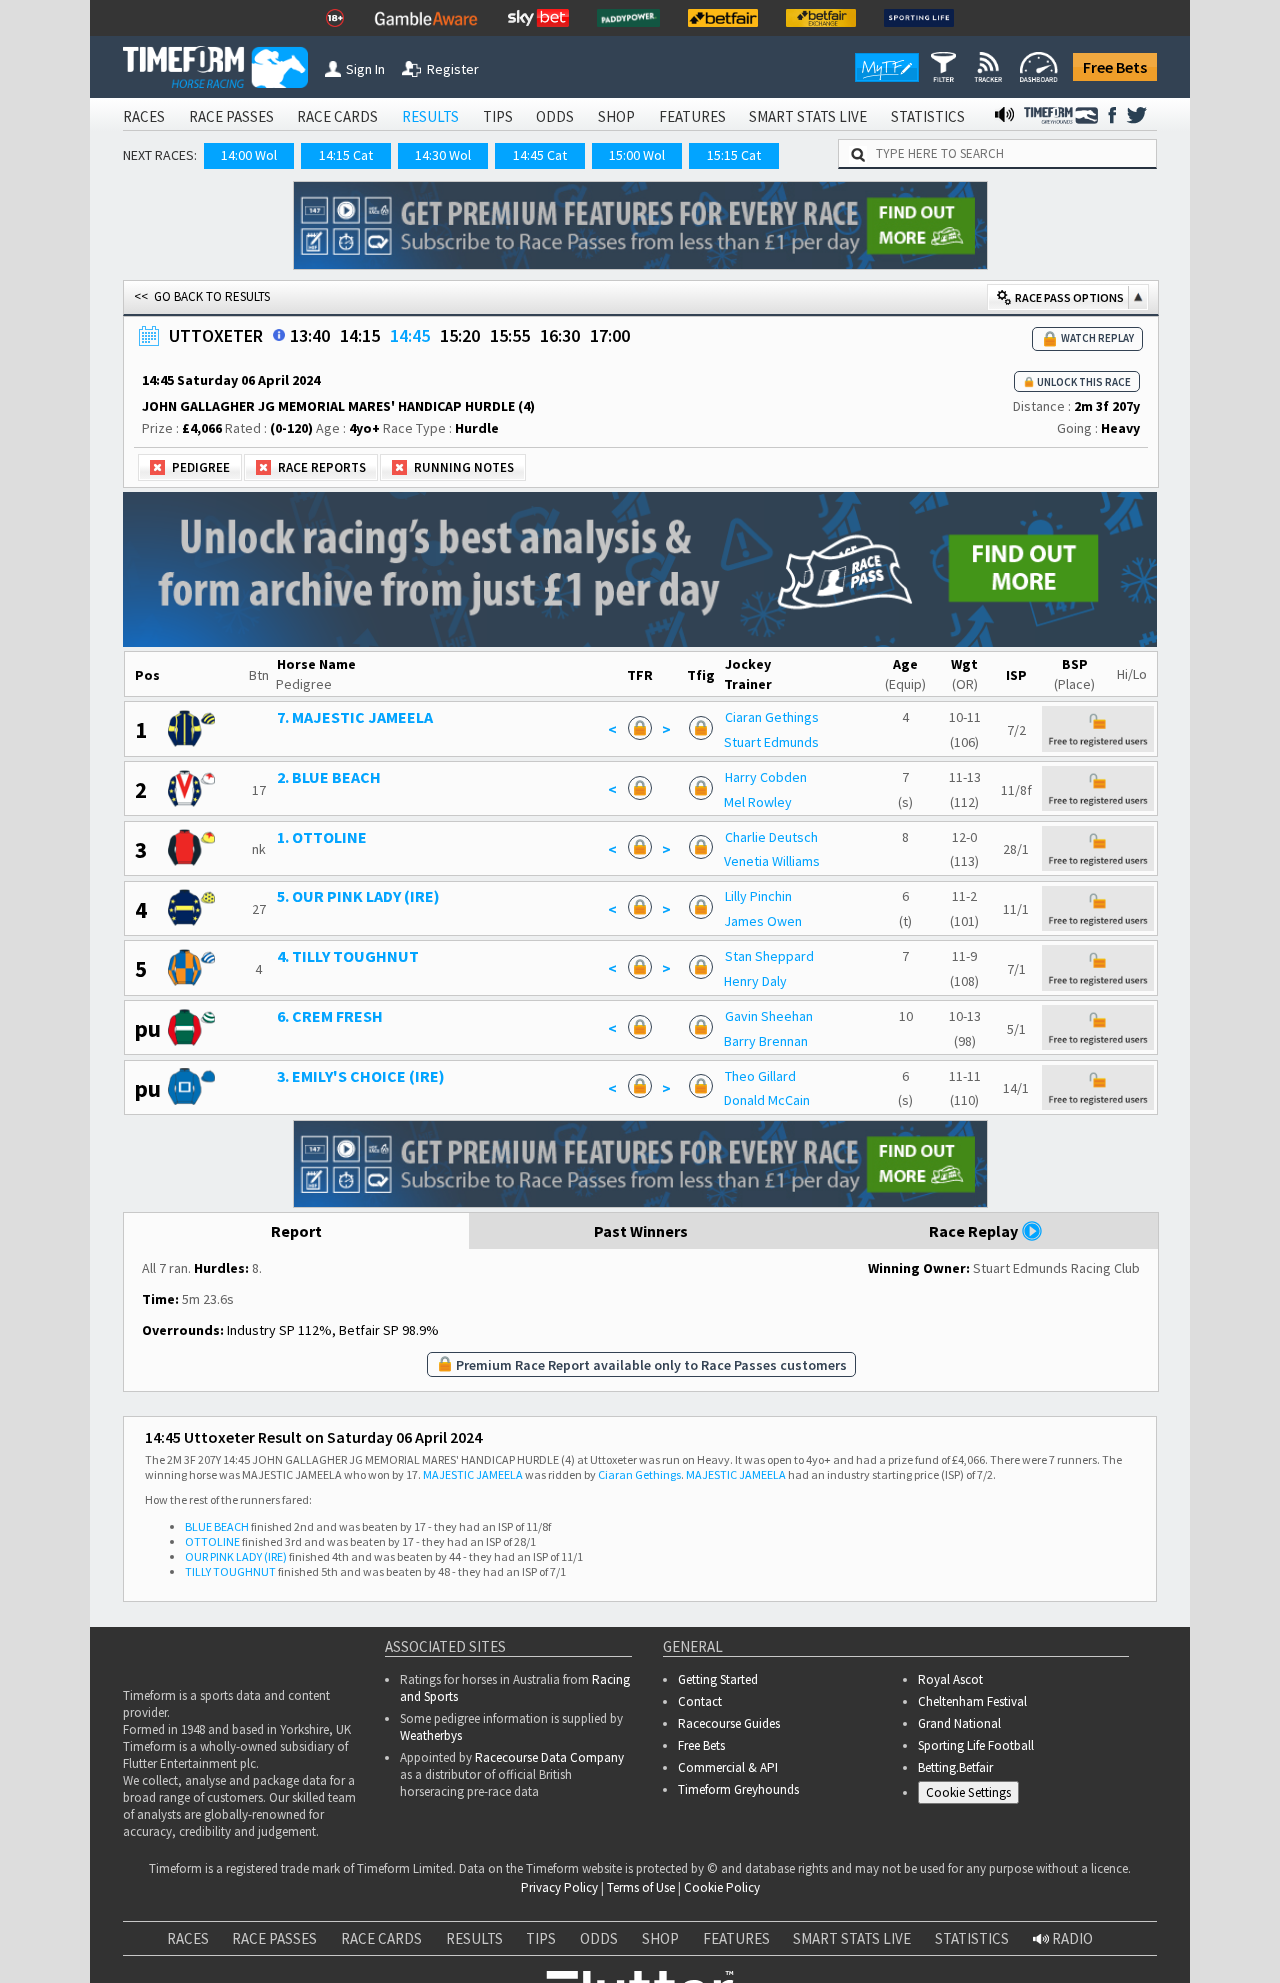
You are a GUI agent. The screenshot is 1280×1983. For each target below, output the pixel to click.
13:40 (310, 335)
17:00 (610, 335)
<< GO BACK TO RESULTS (202, 296)
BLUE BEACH (217, 1526)
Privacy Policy (559, 1887)
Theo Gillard (760, 1076)
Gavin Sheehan (769, 1016)
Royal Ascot (950, 1679)
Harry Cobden (766, 777)
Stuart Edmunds (771, 742)
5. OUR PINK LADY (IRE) (358, 896)
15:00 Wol (637, 155)
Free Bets (1115, 67)
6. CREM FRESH (330, 1016)
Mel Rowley (758, 802)
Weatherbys (431, 1735)
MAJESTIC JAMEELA (473, 1474)
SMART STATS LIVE (808, 116)
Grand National (959, 1723)
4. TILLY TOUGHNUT (348, 956)
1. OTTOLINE (322, 837)
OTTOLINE (212, 1541)
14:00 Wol (249, 155)
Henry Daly (755, 981)
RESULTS (430, 116)
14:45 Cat (540, 155)
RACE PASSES (231, 116)
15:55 (510, 335)
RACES (144, 116)
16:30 (560, 335)
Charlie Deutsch (771, 837)
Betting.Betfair (955, 1767)
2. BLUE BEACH (329, 777)
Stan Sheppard (769, 956)
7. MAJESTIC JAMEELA (355, 717)
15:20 (460, 335)
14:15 (360, 335)
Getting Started (718, 1679)
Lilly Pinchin (758, 896)
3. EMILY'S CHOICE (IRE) (361, 1076)
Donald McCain (767, 1100)
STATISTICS (928, 116)
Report (296, 1231)
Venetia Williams (772, 861)
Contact (700, 1701)
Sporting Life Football (976, 1745)
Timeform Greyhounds (738, 1789)
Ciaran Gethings (772, 717)
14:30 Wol (443, 155)
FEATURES (692, 116)
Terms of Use (641, 1887)
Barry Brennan (766, 1041)
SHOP (616, 116)
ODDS (555, 116)
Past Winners (641, 1231)
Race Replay (975, 1231)
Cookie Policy (722, 1887)
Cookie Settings (968, 1792)
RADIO (1071, 1938)
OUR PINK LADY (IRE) (236, 1556)
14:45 (410, 335)
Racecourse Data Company (549, 1757)
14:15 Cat (346, 155)
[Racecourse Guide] (279, 335)
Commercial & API (728, 1767)
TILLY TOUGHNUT (230, 1571)
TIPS (498, 116)
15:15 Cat (734, 155)
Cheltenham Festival (972, 1701)
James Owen (763, 921)
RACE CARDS (337, 116)
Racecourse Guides (729, 1723)
